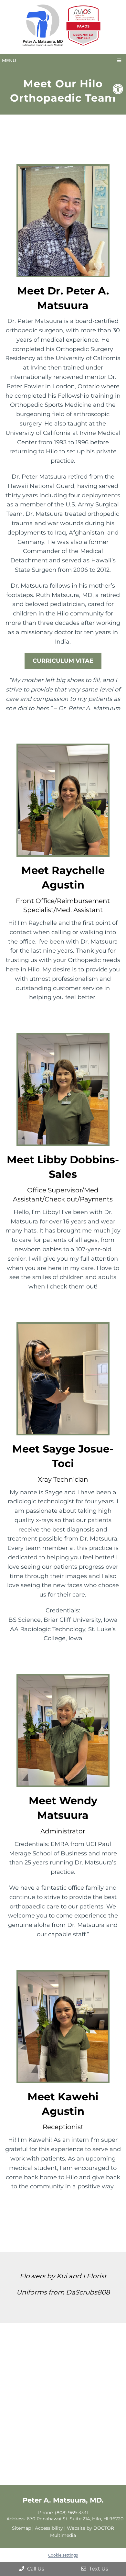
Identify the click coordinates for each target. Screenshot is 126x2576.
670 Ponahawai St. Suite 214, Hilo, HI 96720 (75, 2519)
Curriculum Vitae (63, 661)
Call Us (35, 2569)
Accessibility (49, 2528)
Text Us (98, 2569)
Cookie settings (63, 2555)
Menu (9, 61)
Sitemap (21, 2528)
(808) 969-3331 (71, 2513)
